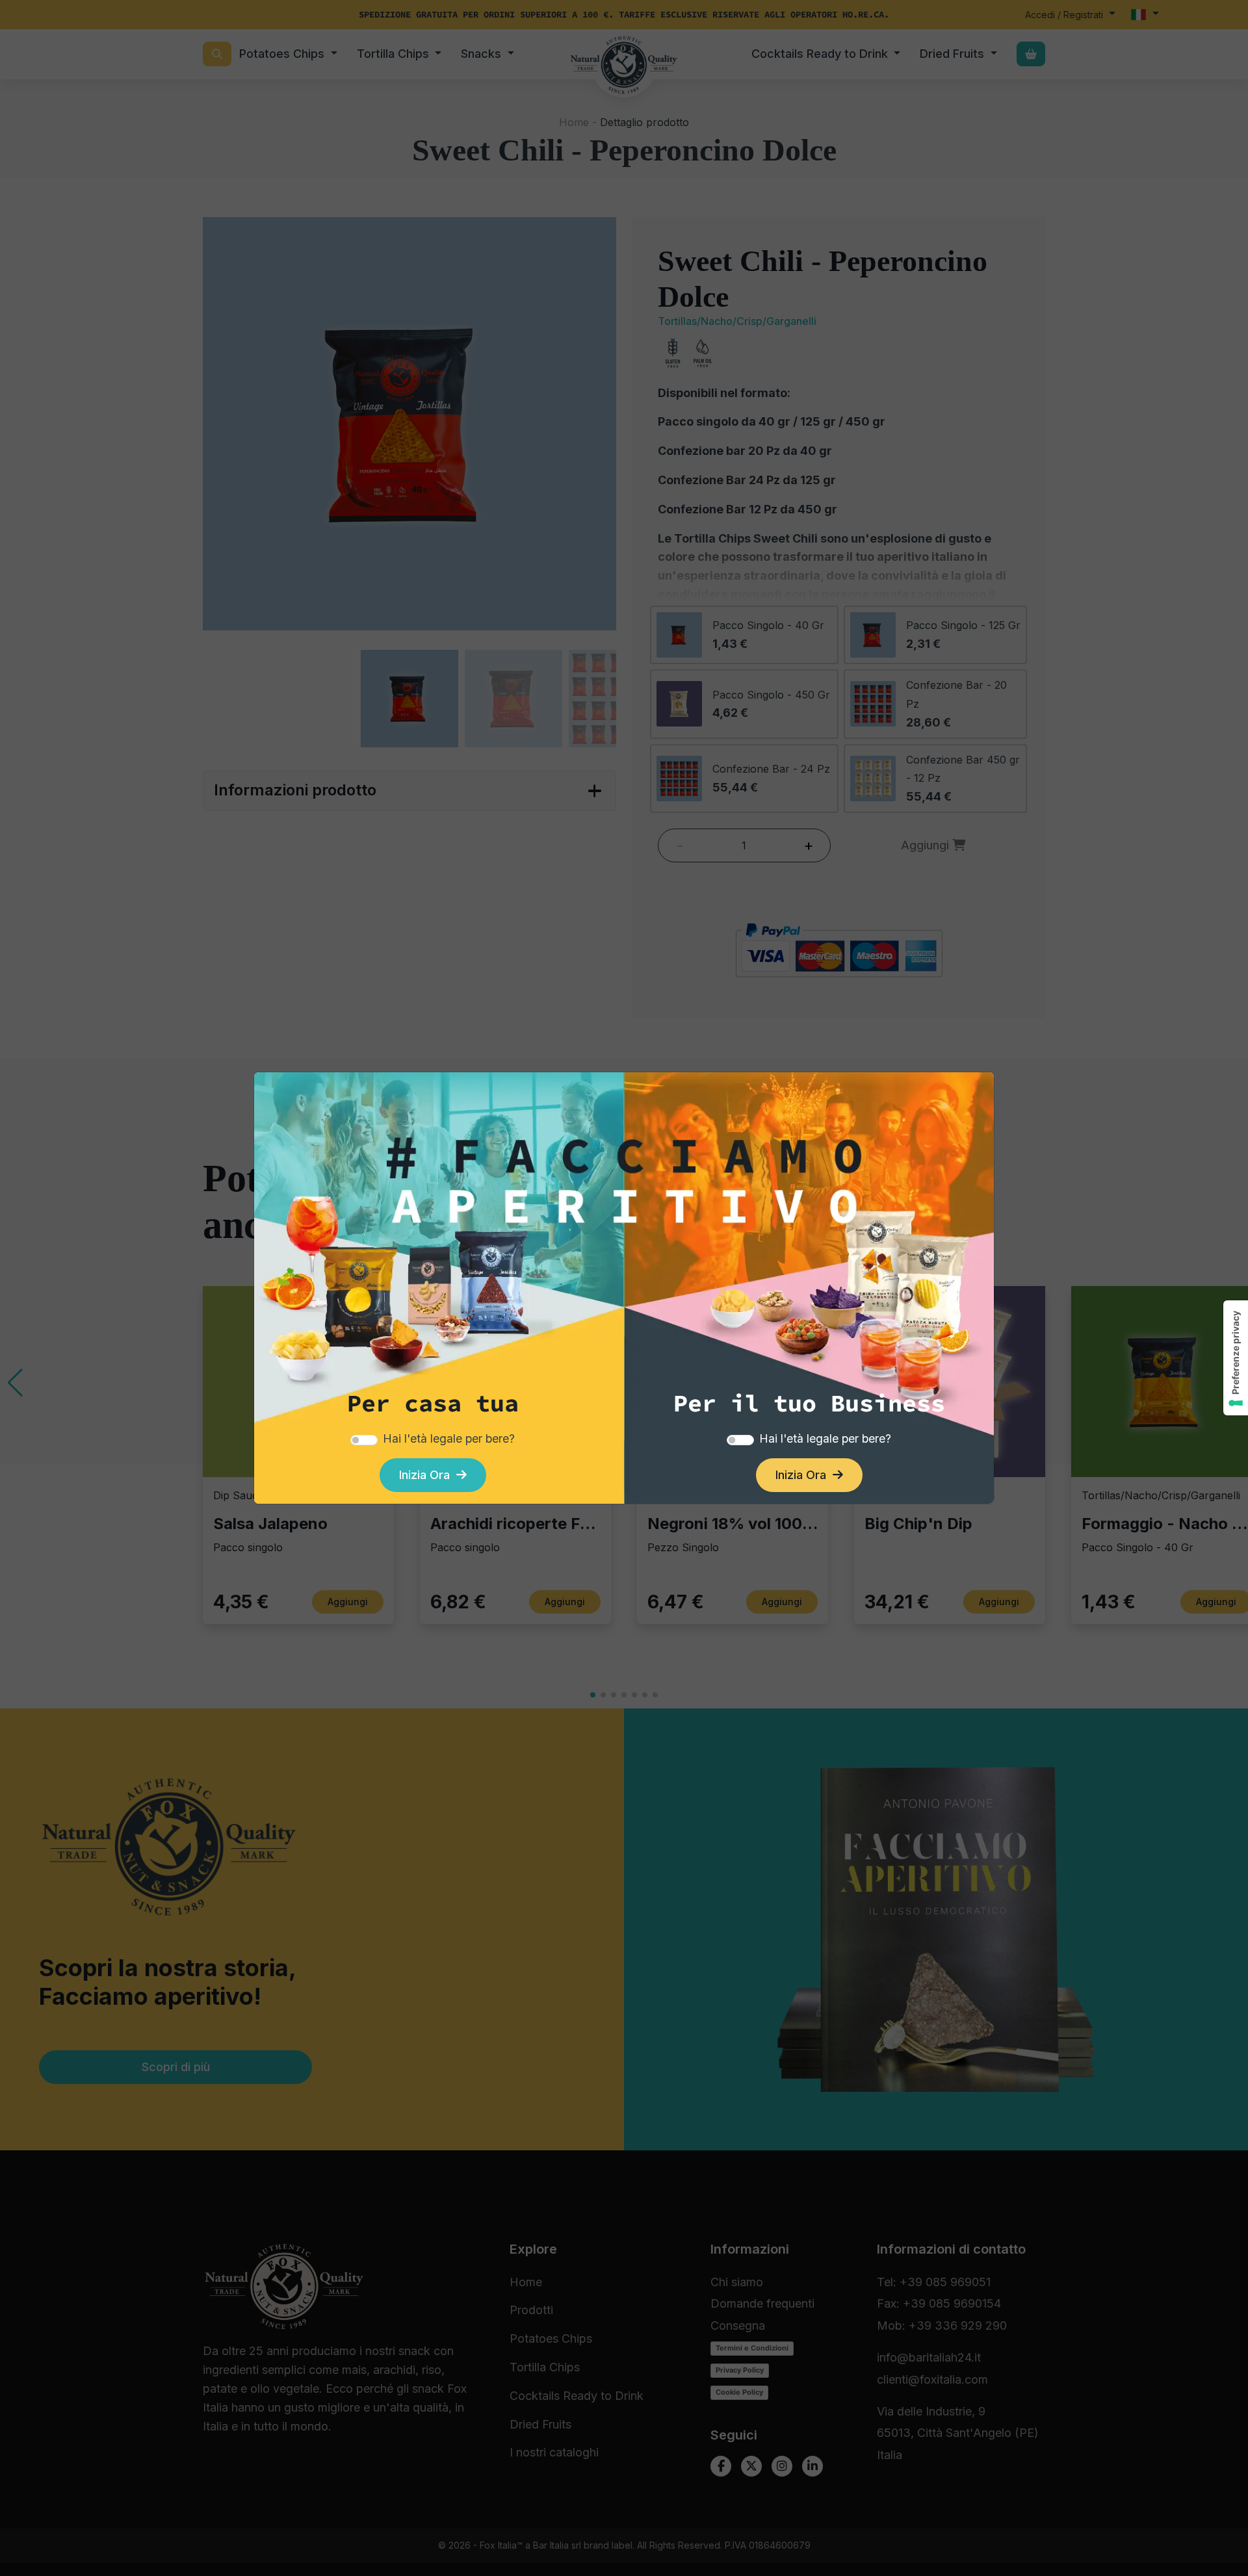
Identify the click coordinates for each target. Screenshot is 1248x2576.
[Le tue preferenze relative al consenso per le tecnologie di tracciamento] (1236, 1358)
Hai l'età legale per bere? (449, 1438)
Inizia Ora (428, 1475)
